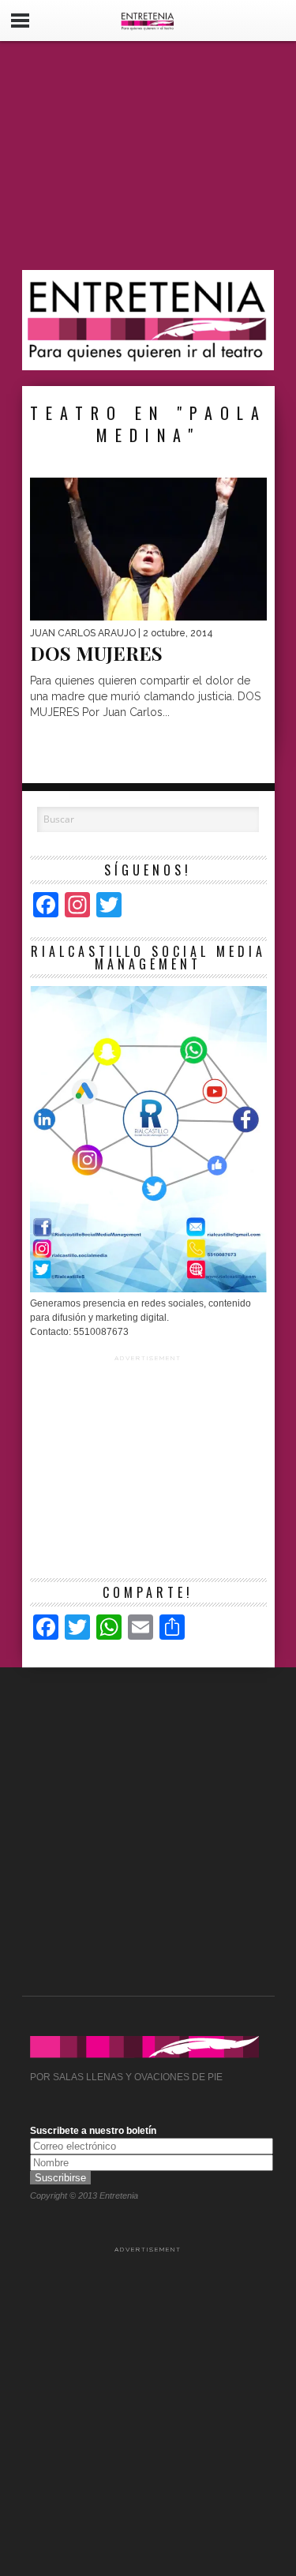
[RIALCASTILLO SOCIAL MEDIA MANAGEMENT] (148, 1289)
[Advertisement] (148, 156)
